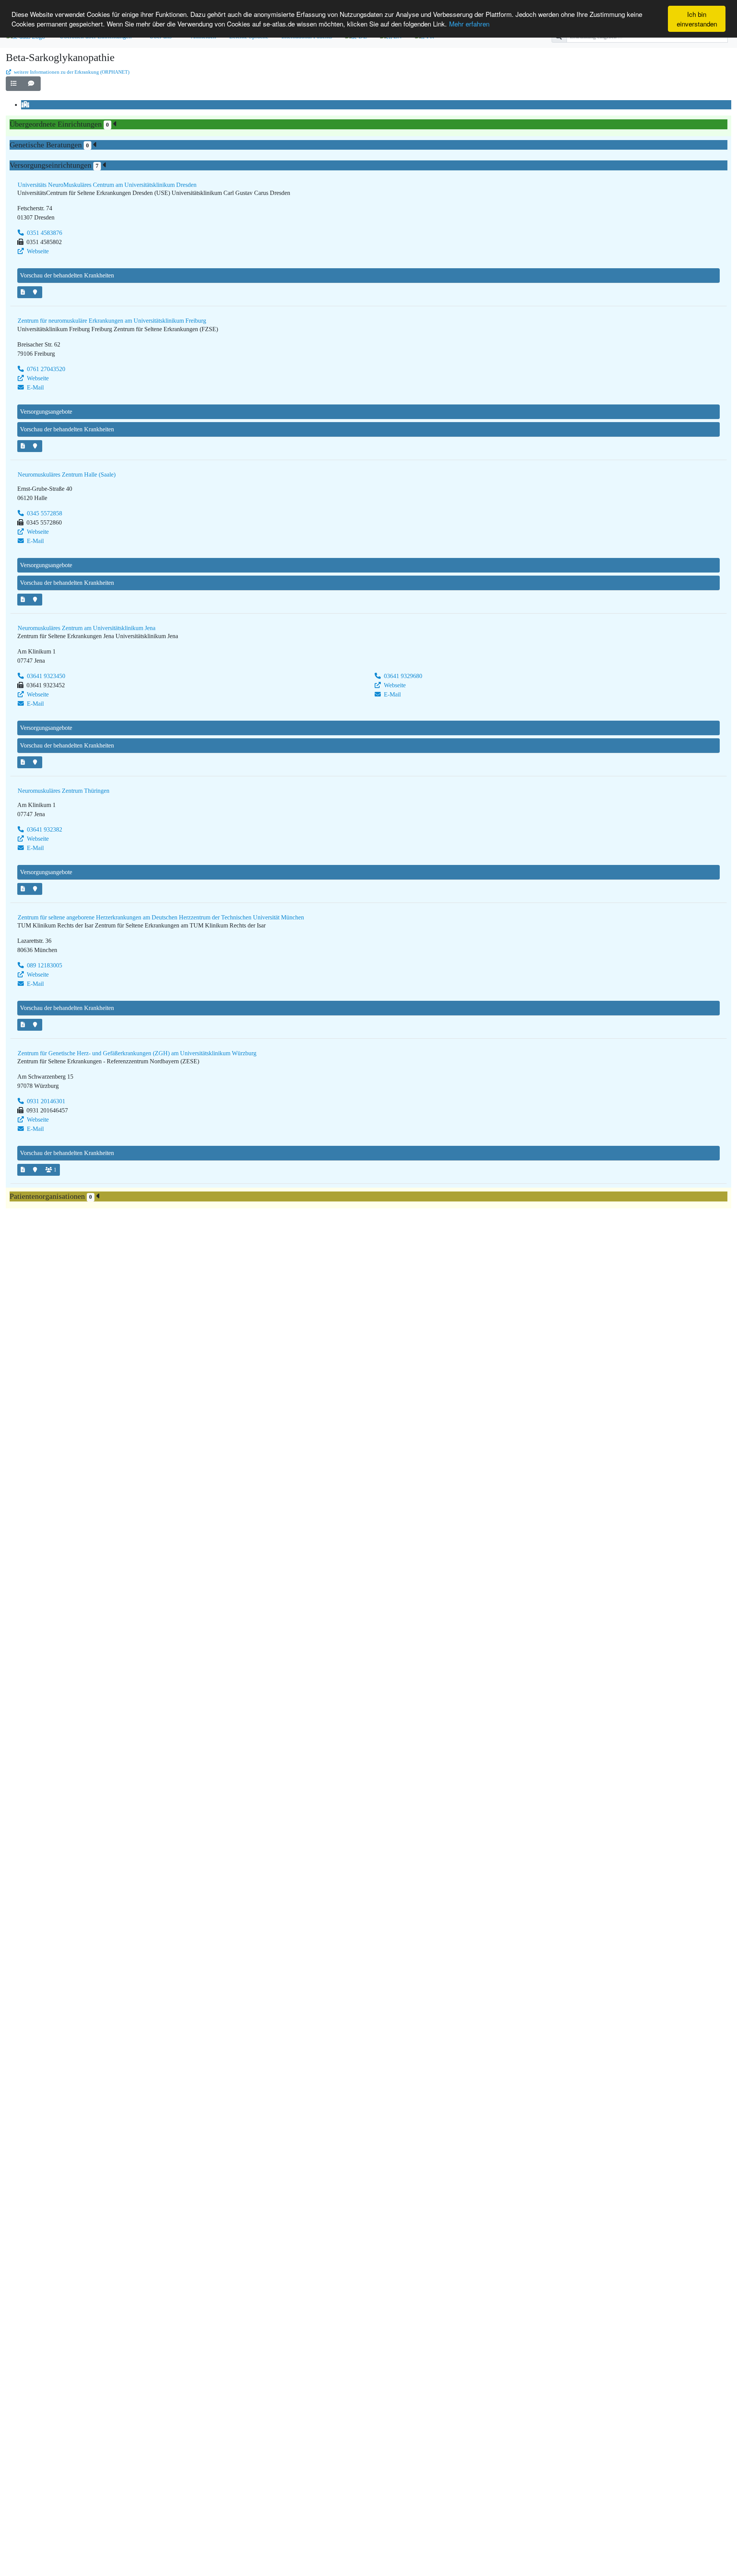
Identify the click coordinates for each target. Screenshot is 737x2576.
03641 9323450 (45, 676)
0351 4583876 (44, 233)
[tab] (26, 105)
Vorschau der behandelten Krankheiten (67, 275)
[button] (15, 84)
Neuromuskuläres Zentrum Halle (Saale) (67, 474)
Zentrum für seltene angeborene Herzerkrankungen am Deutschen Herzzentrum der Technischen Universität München (161, 917)
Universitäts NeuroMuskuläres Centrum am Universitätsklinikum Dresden (107, 185)
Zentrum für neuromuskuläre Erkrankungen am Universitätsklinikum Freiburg (112, 321)
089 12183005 (44, 965)
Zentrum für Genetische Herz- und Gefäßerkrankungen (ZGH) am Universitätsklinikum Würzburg (137, 1053)
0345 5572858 (44, 513)
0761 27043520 (45, 369)
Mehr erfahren (469, 24)
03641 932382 (44, 829)
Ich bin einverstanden (697, 19)
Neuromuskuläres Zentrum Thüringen (64, 791)
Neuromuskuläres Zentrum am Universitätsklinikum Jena (87, 628)
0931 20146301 (45, 1101)
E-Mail (35, 387)
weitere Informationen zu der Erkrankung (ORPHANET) (71, 72)
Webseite (37, 251)
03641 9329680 (402, 676)
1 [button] (55, 1170)
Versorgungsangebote (46, 412)
